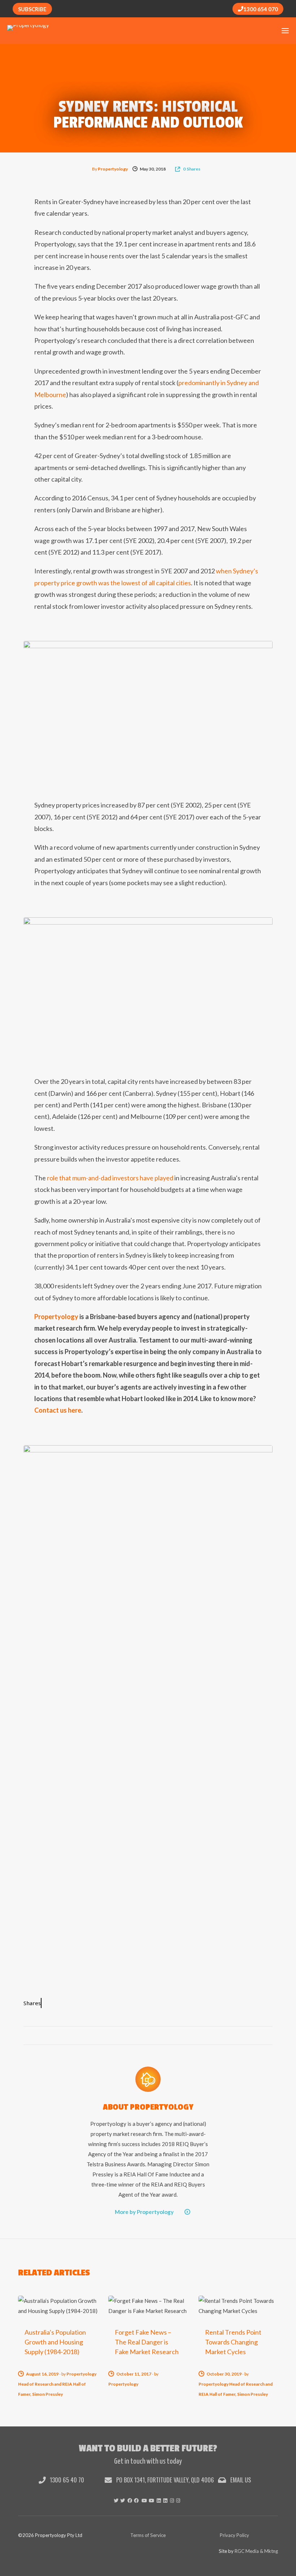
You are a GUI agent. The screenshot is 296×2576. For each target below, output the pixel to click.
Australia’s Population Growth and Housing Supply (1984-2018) (55, 2342)
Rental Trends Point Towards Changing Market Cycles (233, 2342)
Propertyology (113, 169)
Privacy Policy (234, 2535)
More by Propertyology (144, 2212)
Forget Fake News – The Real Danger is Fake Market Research (147, 2342)
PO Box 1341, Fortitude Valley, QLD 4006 (164, 2480)
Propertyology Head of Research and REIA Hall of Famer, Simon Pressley (57, 2384)
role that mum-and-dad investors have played (110, 1178)
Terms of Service (148, 2535)
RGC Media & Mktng (256, 2551)
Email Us (240, 2480)
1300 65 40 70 (66, 2480)
